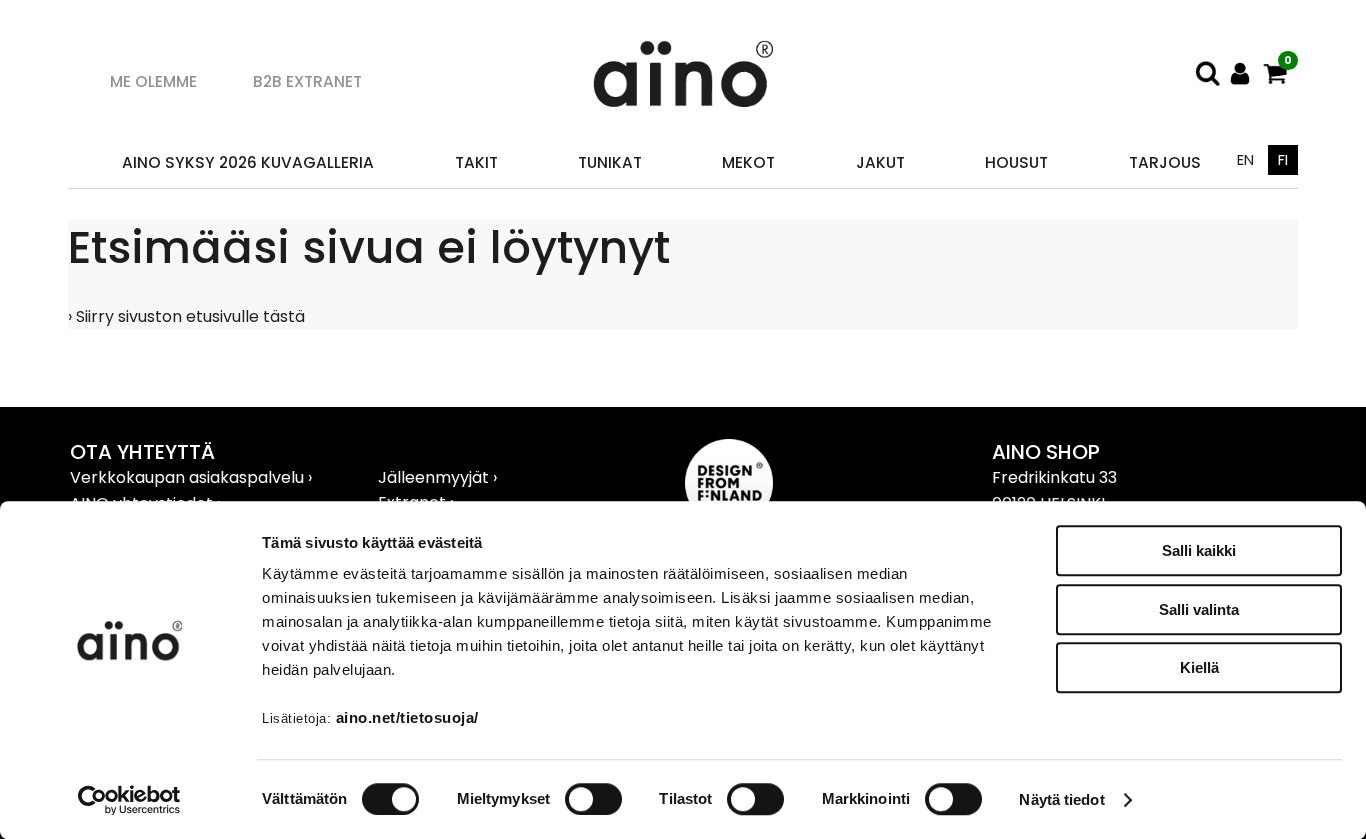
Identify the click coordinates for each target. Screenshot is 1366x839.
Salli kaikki (1199, 550)
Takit (476, 162)
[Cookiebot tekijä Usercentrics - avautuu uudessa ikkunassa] (129, 800)
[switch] (593, 799)
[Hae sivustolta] (1208, 73)
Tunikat (610, 162)
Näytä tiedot (1061, 799)
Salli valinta (1199, 609)
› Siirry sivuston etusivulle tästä (186, 316)
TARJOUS (1165, 162)
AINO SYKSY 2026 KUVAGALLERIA (248, 162)
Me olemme (153, 81)
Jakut (880, 162)
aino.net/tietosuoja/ (407, 717)
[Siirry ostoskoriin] (1275, 73)
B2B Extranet (307, 81)
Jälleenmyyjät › (437, 477)
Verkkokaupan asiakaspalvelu (189, 477)
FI (1283, 160)
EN (1245, 160)
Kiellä (1199, 667)
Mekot (748, 162)
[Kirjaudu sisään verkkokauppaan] (1240, 73)
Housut (1016, 162)
